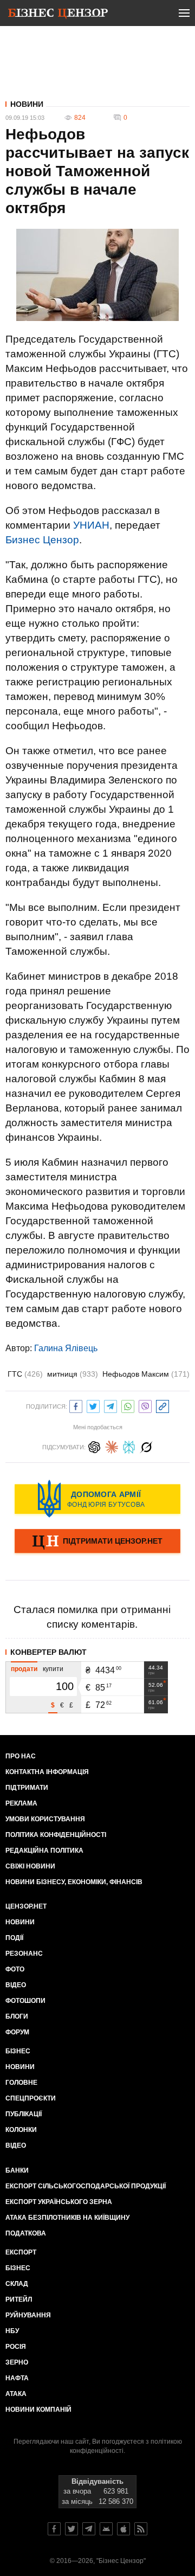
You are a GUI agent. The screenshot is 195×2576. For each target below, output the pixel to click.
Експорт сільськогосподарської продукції (86, 2186)
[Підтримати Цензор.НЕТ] (97, 1542)
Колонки (21, 2130)
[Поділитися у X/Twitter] (93, 1405)
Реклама (21, 1803)
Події (14, 1938)
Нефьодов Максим (146, 1374)
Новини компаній (38, 2410)
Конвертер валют (48, 1652)
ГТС (25, 1374)
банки (17, 2170)
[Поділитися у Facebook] (76, 1405)
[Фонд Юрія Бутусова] (97, 1499)
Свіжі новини (30, 1866)
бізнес (18, 2268)
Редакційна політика (44, 1851)
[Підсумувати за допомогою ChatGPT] (94, 1446)
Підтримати (27, 1788)
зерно (17, 2362)
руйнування (28, 2315)
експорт (21, 2252)
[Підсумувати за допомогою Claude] (112, 1446)
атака (16, 2394)
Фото (15, 1969)
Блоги (17, 2016)
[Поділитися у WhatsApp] (128, 1405)
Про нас (21, 1756)
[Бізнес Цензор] (58, 15)
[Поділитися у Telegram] (110, 1405)
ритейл (19, 2299)
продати (24, 1669)
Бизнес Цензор (42, 540)
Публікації (24, 2114)
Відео (16, 1985)
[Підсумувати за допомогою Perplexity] (129, 1446)
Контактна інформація (47, 1772)
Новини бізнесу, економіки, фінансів (74, 1882)
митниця (73, 1374)
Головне (21, 2083)
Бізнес (18, 2051)
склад (17, 2284)
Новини (27, 104)
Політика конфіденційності (56, 1835)
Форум (17, 2032)
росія (16, 2347)
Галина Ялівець (66, 1348)
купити (53, 1669)
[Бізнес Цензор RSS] (141, 2529)
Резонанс (24, 1954)
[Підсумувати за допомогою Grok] (146, 1446)
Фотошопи (25, 2001)
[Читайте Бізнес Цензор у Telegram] (89, 2529)
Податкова (26, 2233)
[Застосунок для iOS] (123, 2529)
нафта (17, 2378)
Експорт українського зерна (59, 2202)
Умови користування (45, 1819)
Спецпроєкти (31, 2098)
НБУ (12, 2331)
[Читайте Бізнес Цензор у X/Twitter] (71, 2529)
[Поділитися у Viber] (145, 1405)
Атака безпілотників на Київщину (67, 2218)
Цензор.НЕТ (26, 1906)
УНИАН (91, 525)
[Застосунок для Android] (106, 2529)
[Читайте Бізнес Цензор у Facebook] (54, 2529)
